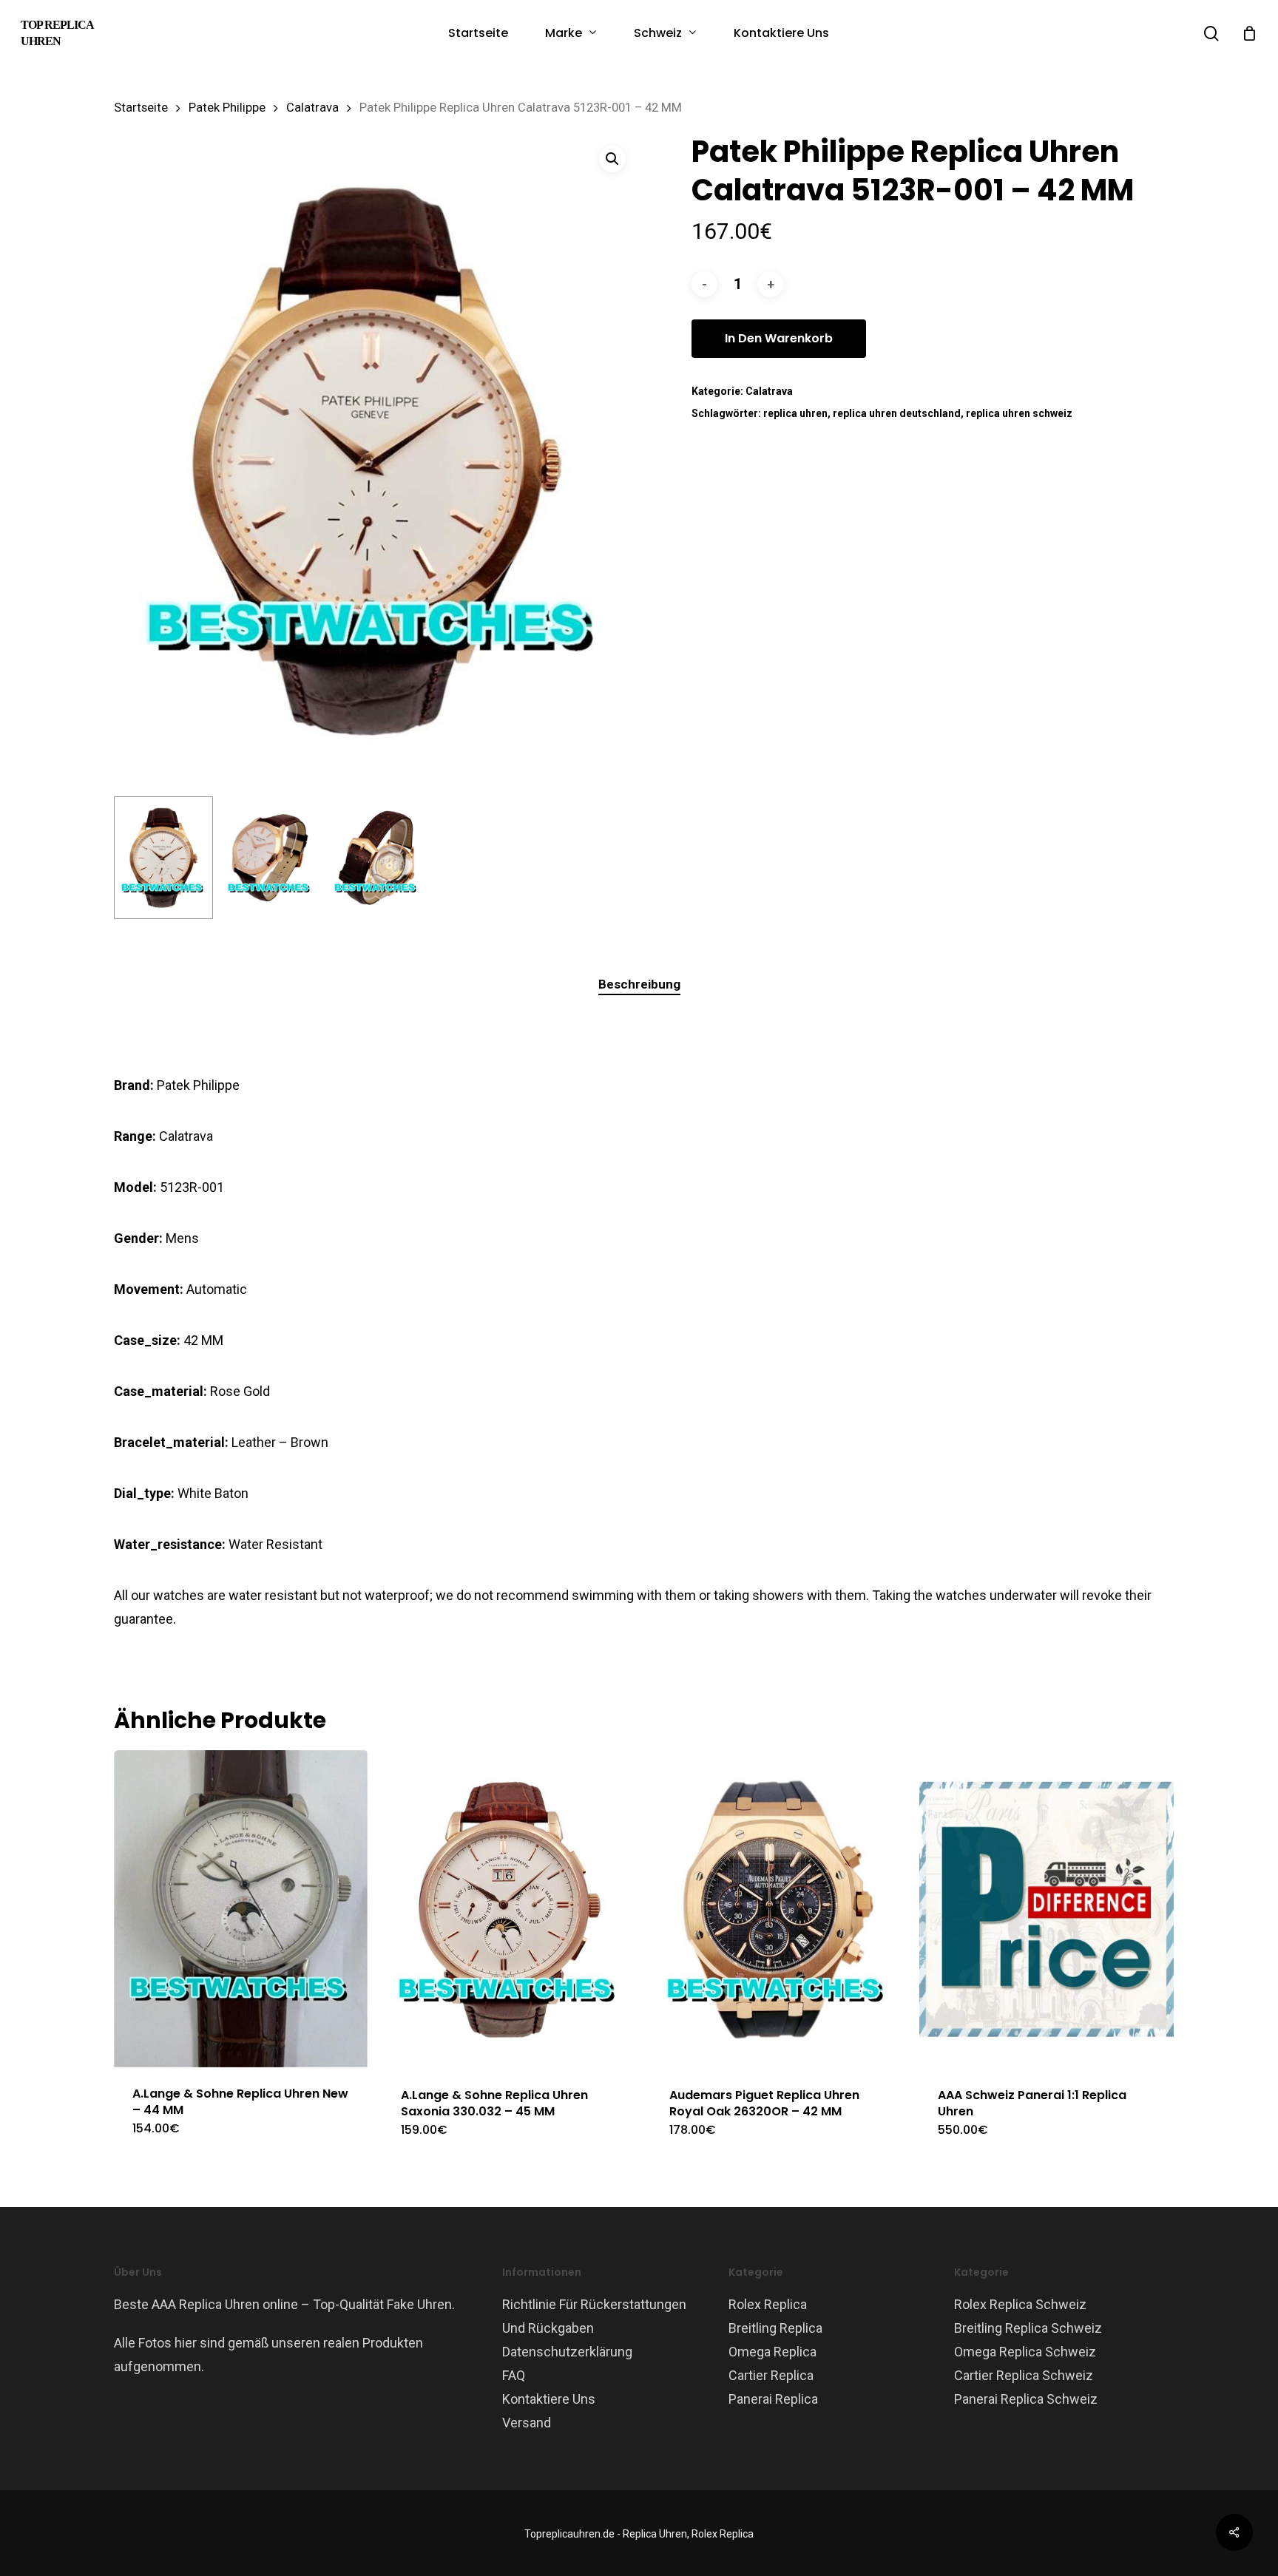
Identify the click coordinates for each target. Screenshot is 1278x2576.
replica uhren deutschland (897, 413)
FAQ (514, 2375)
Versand (527, 2423)
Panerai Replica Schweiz (1026, 2399)
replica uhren (795, 413)
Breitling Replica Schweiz (1028, 2328)
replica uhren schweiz (1019, 413)
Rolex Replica (768, 2304)
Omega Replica (772, 2352)
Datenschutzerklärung (567, 2352)
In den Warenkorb (779, 338)
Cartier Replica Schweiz (1024, 2375)
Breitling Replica (775, 2328)
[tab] (639, 984)
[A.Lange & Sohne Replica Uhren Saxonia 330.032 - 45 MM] (510, 1909)
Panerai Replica (773, 2399)
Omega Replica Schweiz (1025, 2352)
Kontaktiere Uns (549, 2399)
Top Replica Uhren (57, 33)
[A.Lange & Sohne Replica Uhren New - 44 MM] (241, 1909)
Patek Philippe (227, 108)
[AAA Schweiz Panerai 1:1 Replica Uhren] (1047, 1909)
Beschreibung (639, 984)
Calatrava (312, 108)
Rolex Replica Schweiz (1020, 2304)
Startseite (141, 108)
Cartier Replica (771, 2375)
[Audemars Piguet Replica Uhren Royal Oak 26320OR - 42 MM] (778, 1909)
